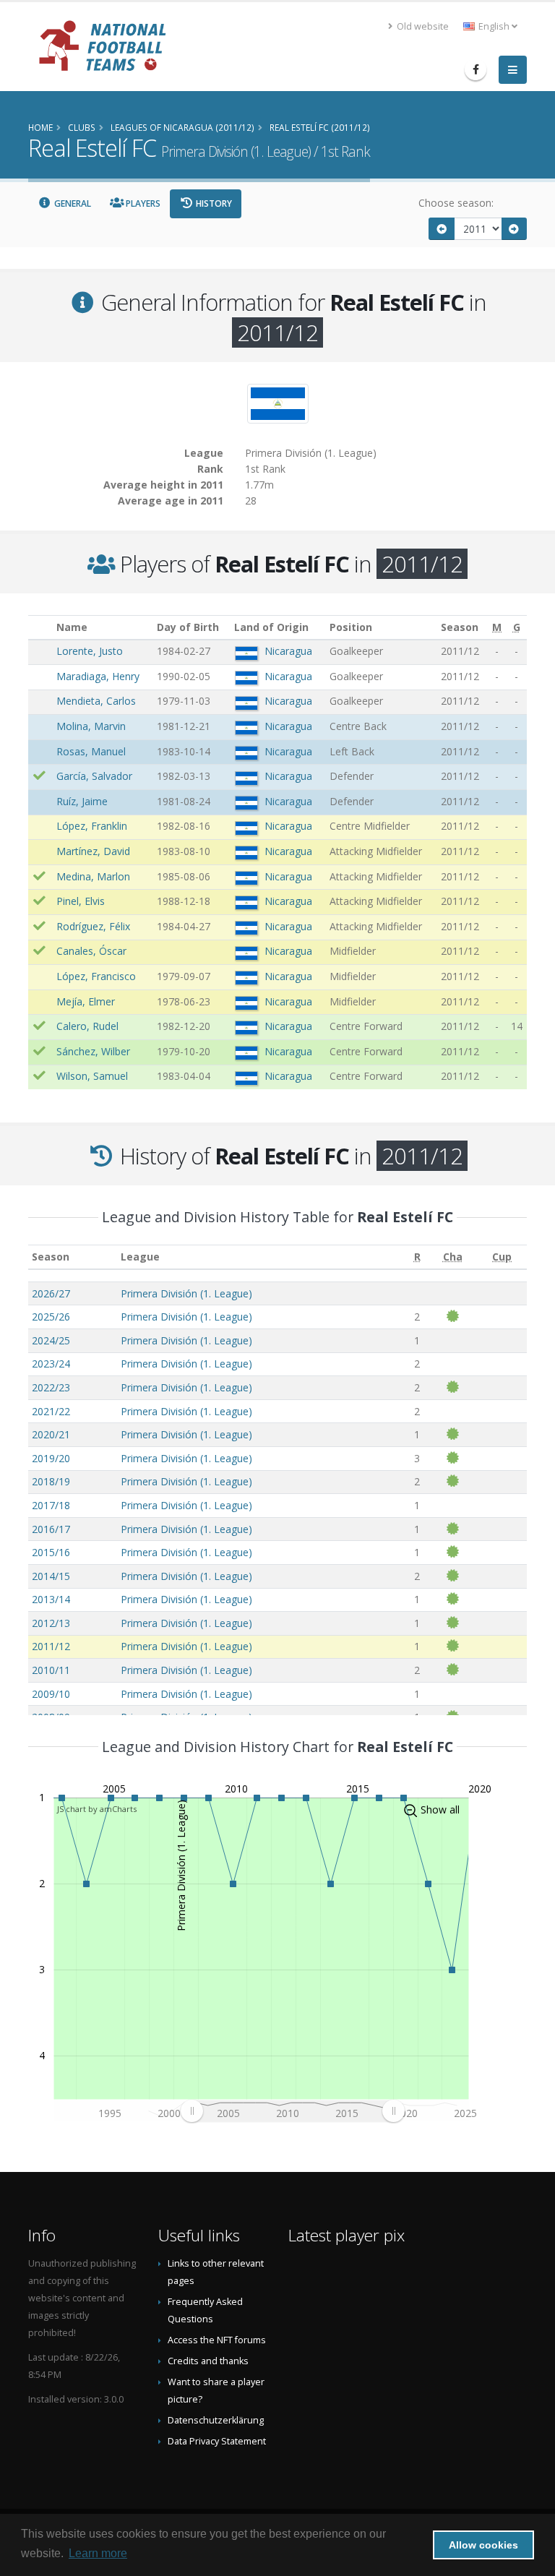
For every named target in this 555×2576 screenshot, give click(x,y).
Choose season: (456, 203)
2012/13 (51, 1623)
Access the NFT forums (217, 2340)
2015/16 (51, 1552)
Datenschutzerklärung (216, 2420)
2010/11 (51, 1670)
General (72, 203)
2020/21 (51, 1434)
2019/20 (51, 1458)
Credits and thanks (208, 2361)
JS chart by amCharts (97, 1809)
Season (51, 1257)
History (213, 203)
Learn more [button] (98, 2553)
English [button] (494, 26)
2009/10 (51, 1694)
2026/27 (51, 1293)
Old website (422, 26)
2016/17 (51, 1529)
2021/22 (51, 1411)
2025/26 (51, 1317)
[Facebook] (476, 69)
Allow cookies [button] (483, 2545)
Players (142, 203)
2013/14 (51, 1599)
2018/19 (51, 1481)
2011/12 (51, 1646)
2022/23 (51, 1387)
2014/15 (51, 1576)
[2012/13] (515, 229)
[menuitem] (292, 2111)
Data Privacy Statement (217, 2441)
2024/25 (51, 1340)
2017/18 (51, 1505)
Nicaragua (288, 651)
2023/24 (51, 1364)
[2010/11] (442, 229)
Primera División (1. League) (186, 1293)
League (140, 1257)
